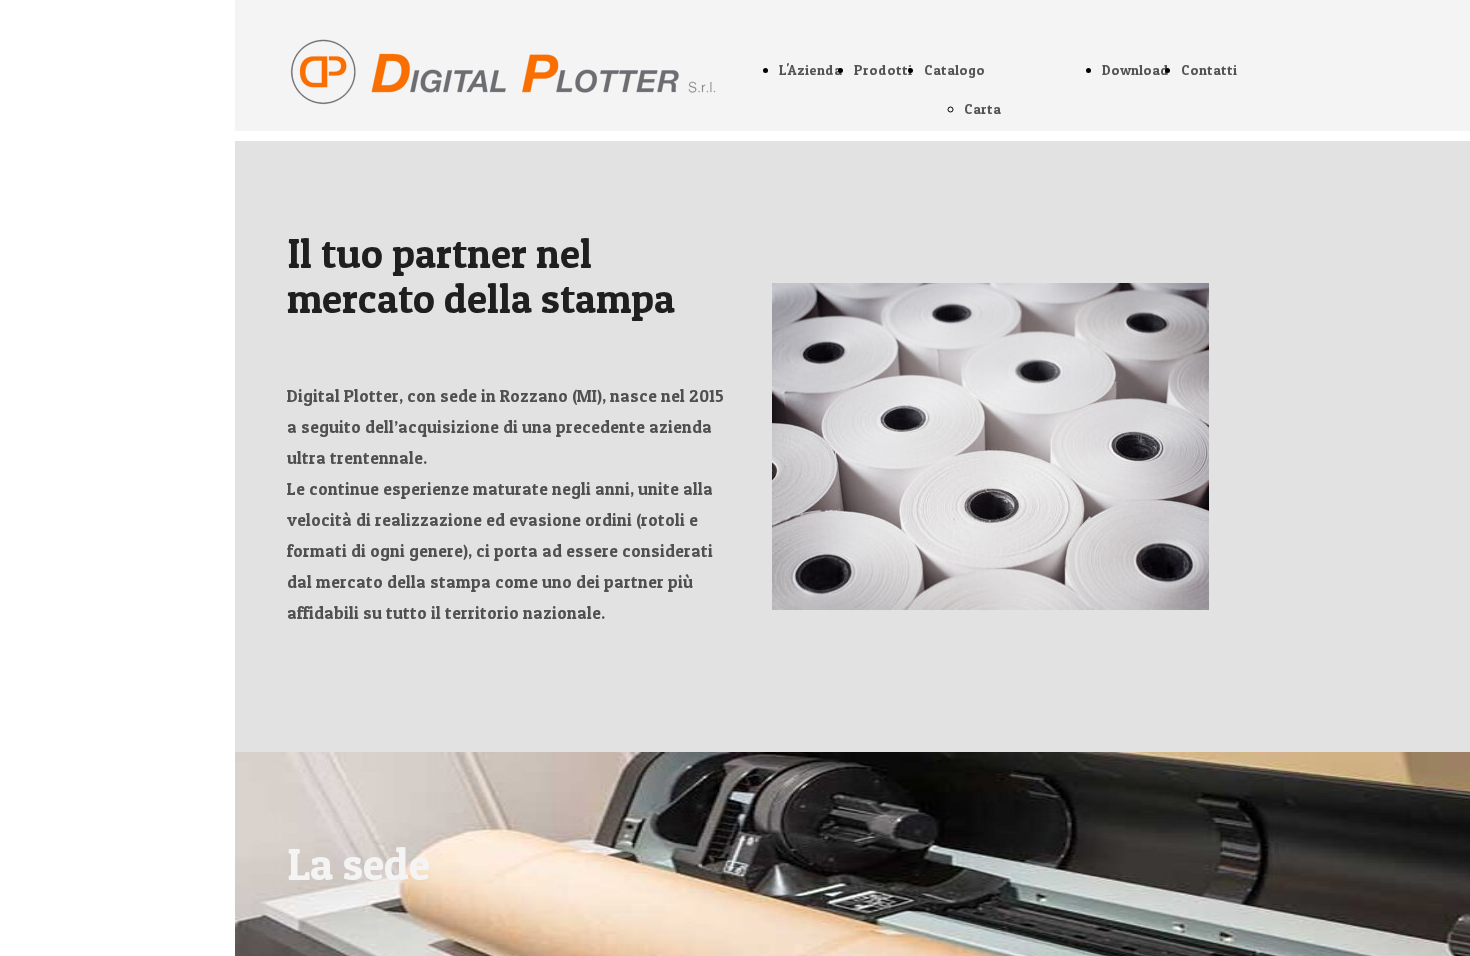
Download (1135, 69)
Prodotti (883, 69)
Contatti (1209, 69)
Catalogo (954, 69)
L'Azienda (810, 69)
